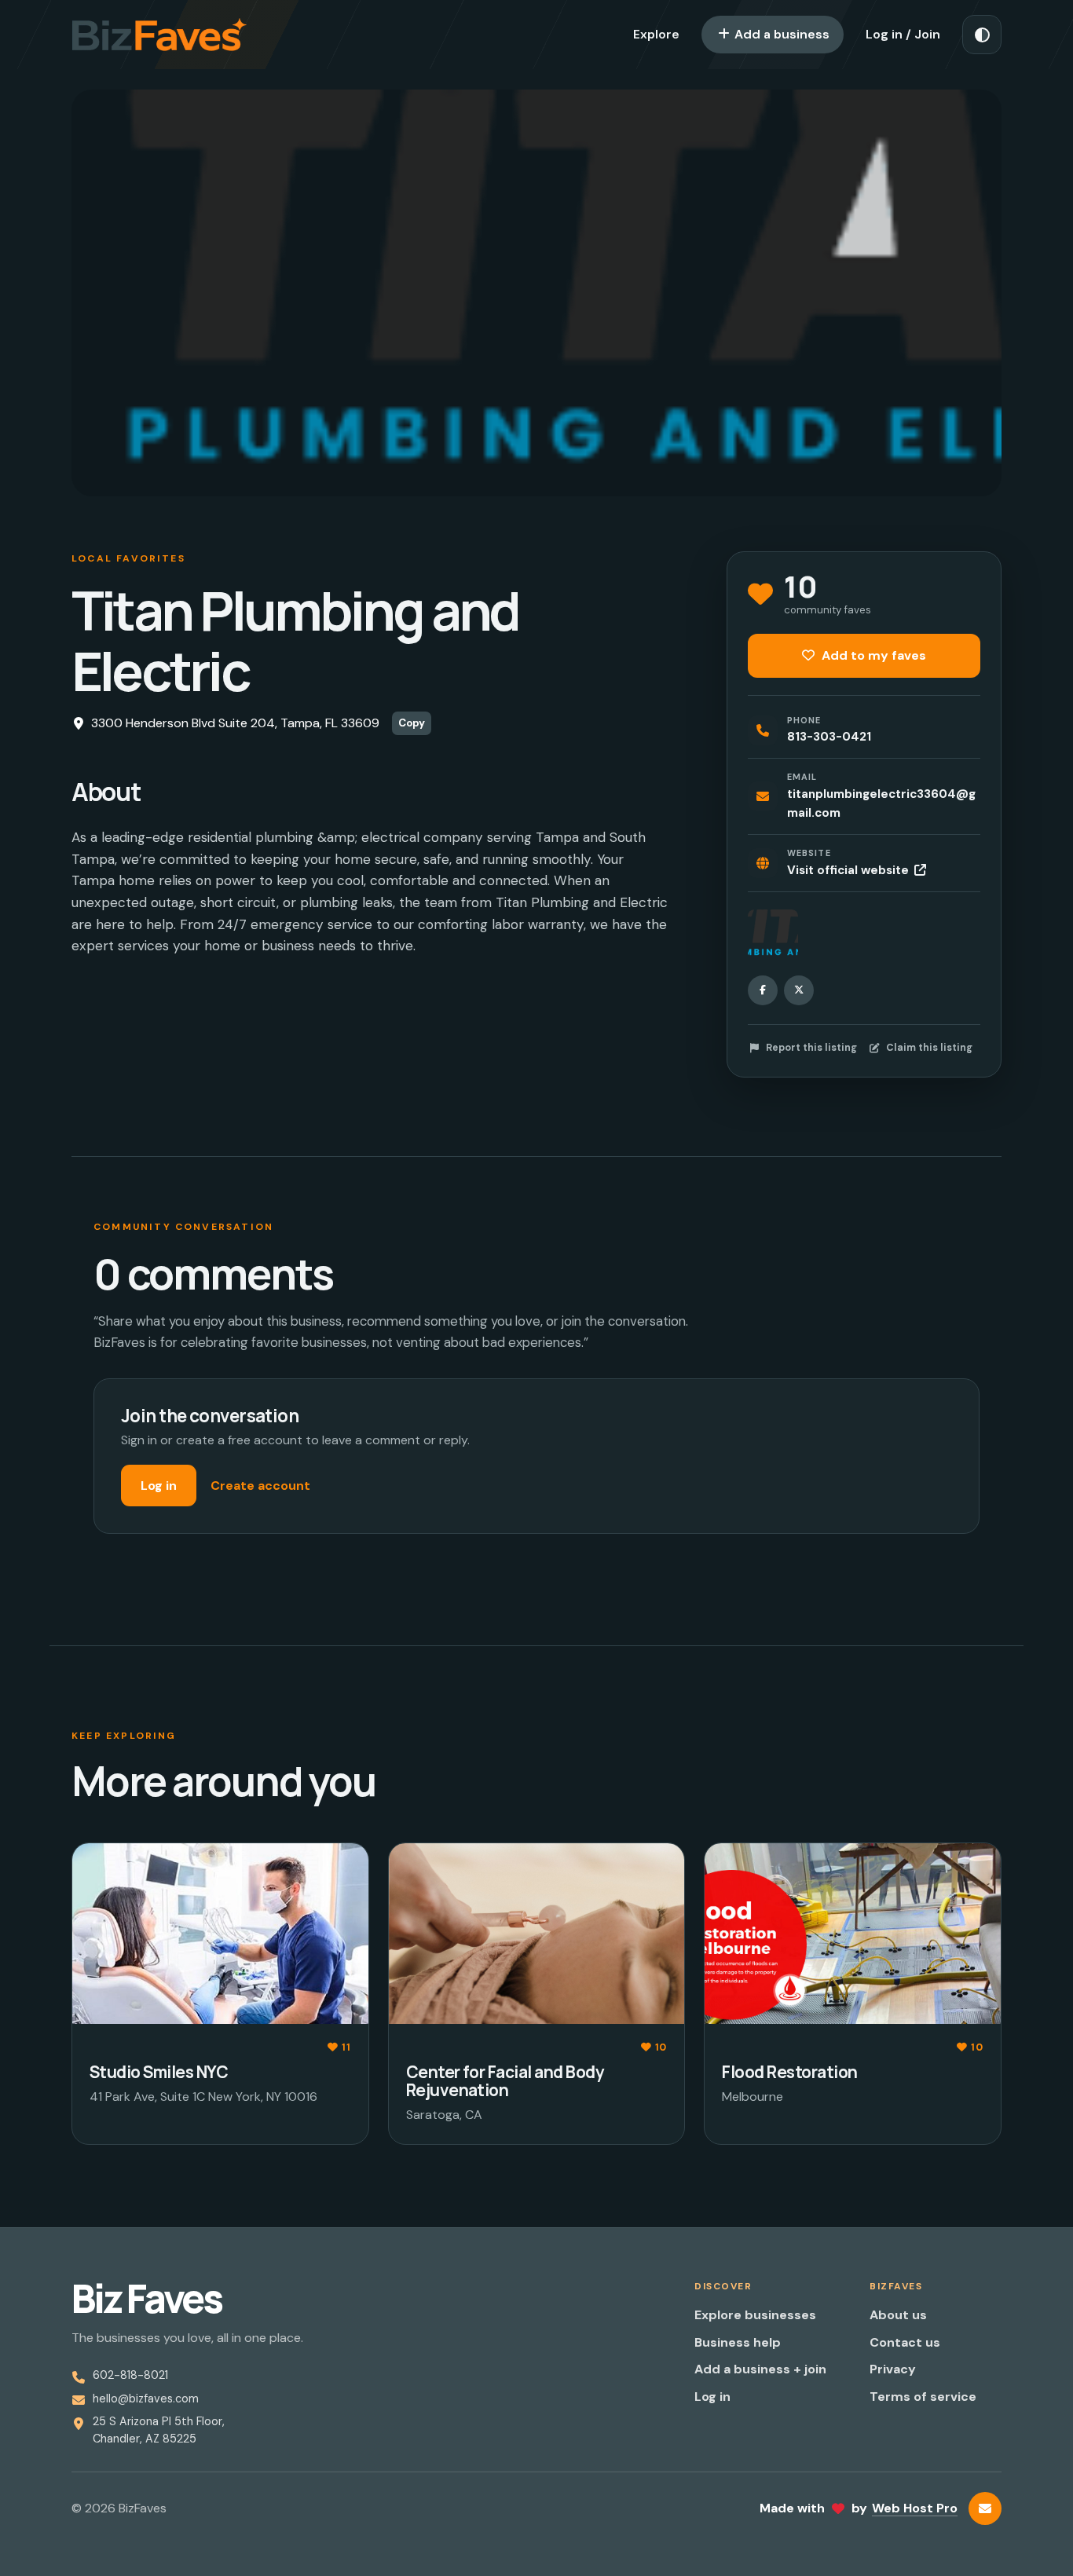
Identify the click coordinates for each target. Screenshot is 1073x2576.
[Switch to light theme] (982, 35)
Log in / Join (903, 34)
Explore (656, 34)
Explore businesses (755, 2315)
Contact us (905, 2342)
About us (898, 2315)
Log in (159, 1486)
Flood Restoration (789, 2072)
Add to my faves (872, 655)
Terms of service (923, 2397)
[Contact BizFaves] (985, 2508)
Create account (260, 1486)
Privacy (893, 2369)
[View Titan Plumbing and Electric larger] (773, 935)
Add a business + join (760, 2369)
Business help (738, 2342)
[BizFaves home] (159, 35)
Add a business (780, 34)
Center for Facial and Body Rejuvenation (505, 2081)
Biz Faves (146, 2299)
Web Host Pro (915, 2508)
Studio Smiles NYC (159, 2072)
